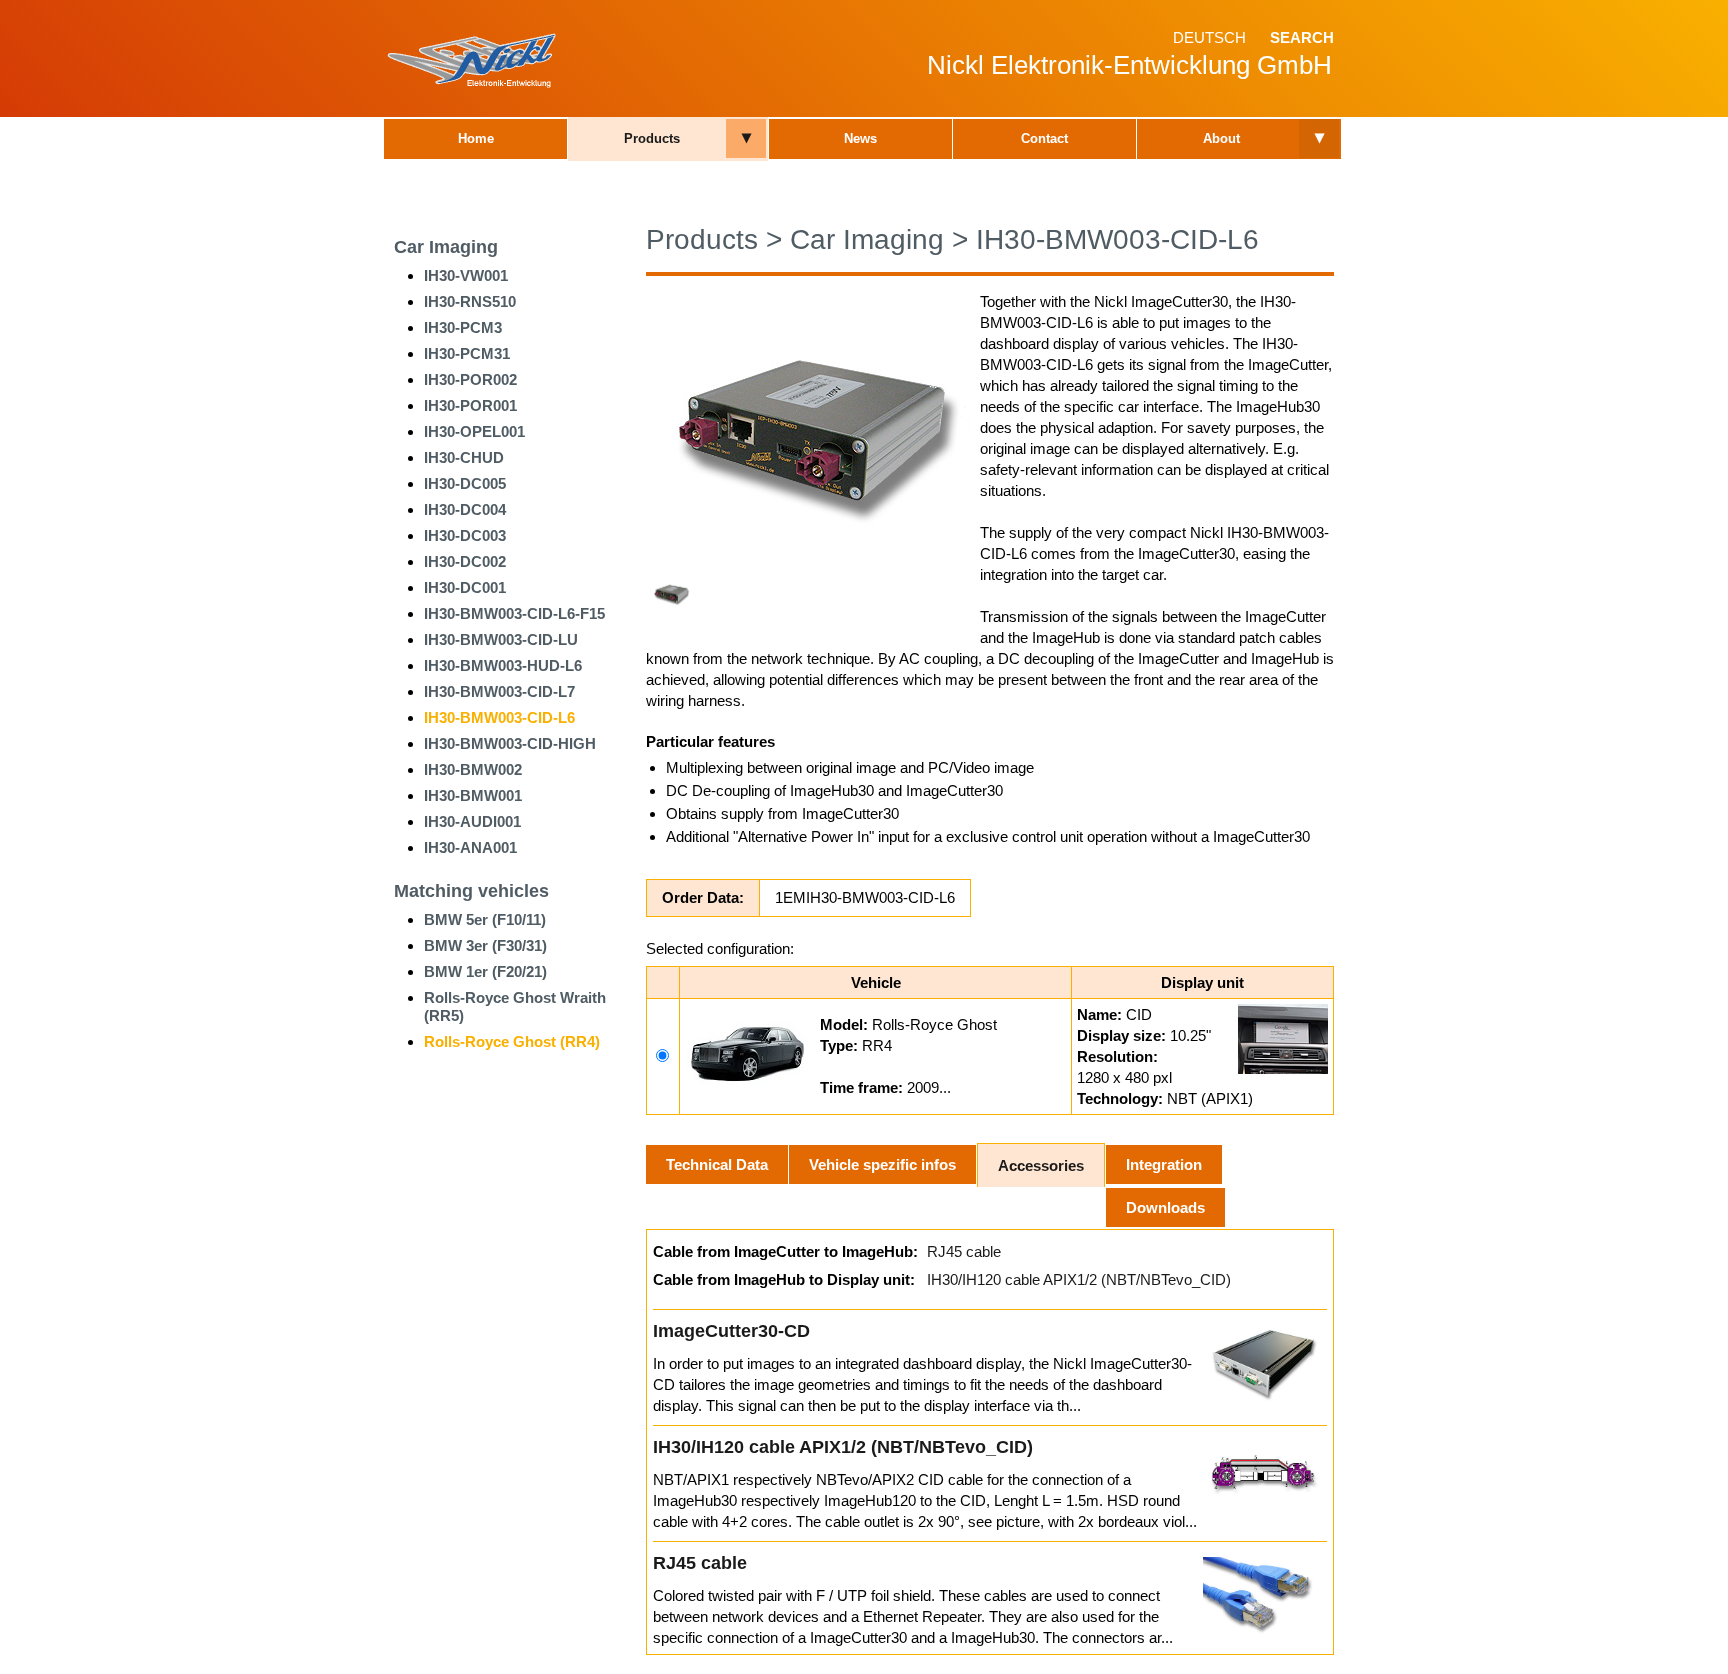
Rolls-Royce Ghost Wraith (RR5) (515, 1006)
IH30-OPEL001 (474, 431)
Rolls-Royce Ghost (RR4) (512, 1041)
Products (652, 138)
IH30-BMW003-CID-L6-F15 (514, 613)
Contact (1044, 138)
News (860, 138)
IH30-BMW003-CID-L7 (499, 691)
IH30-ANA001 (470, 847)
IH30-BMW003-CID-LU (501, 639)
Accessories (1041, 1165)
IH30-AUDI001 (472, 821)
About (1221, 138)
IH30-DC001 (465, 587)
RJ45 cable (964, 1251)
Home (476, 138)
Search (1302, 37)
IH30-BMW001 (473, 795)
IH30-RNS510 (470, 301)
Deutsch (1209, 37)
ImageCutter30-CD (731, 1331)
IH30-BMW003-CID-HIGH (510, 743)
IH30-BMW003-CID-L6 (499, 717)
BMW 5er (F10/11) (485, 919)
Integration (1164, 1164)
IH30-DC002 (465, 561)
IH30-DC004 (465, 509)
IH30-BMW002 (473, 769)
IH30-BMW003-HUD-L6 (503, 665)
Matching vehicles (471, 891)
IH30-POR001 (470, 405)
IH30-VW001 (466, 275)
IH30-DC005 (465, 483)
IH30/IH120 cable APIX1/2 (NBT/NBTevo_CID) (1079, 1279)
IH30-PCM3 (463, 327)
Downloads (1165, 1207)
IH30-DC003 (465, 535)
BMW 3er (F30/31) (485, 945)
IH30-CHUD (464, 457)
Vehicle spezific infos (882, 1164)
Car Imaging (446, 247)
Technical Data (717, 1164)
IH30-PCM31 (467, 353)
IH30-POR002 (470, 379)
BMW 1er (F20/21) (485, 971)
